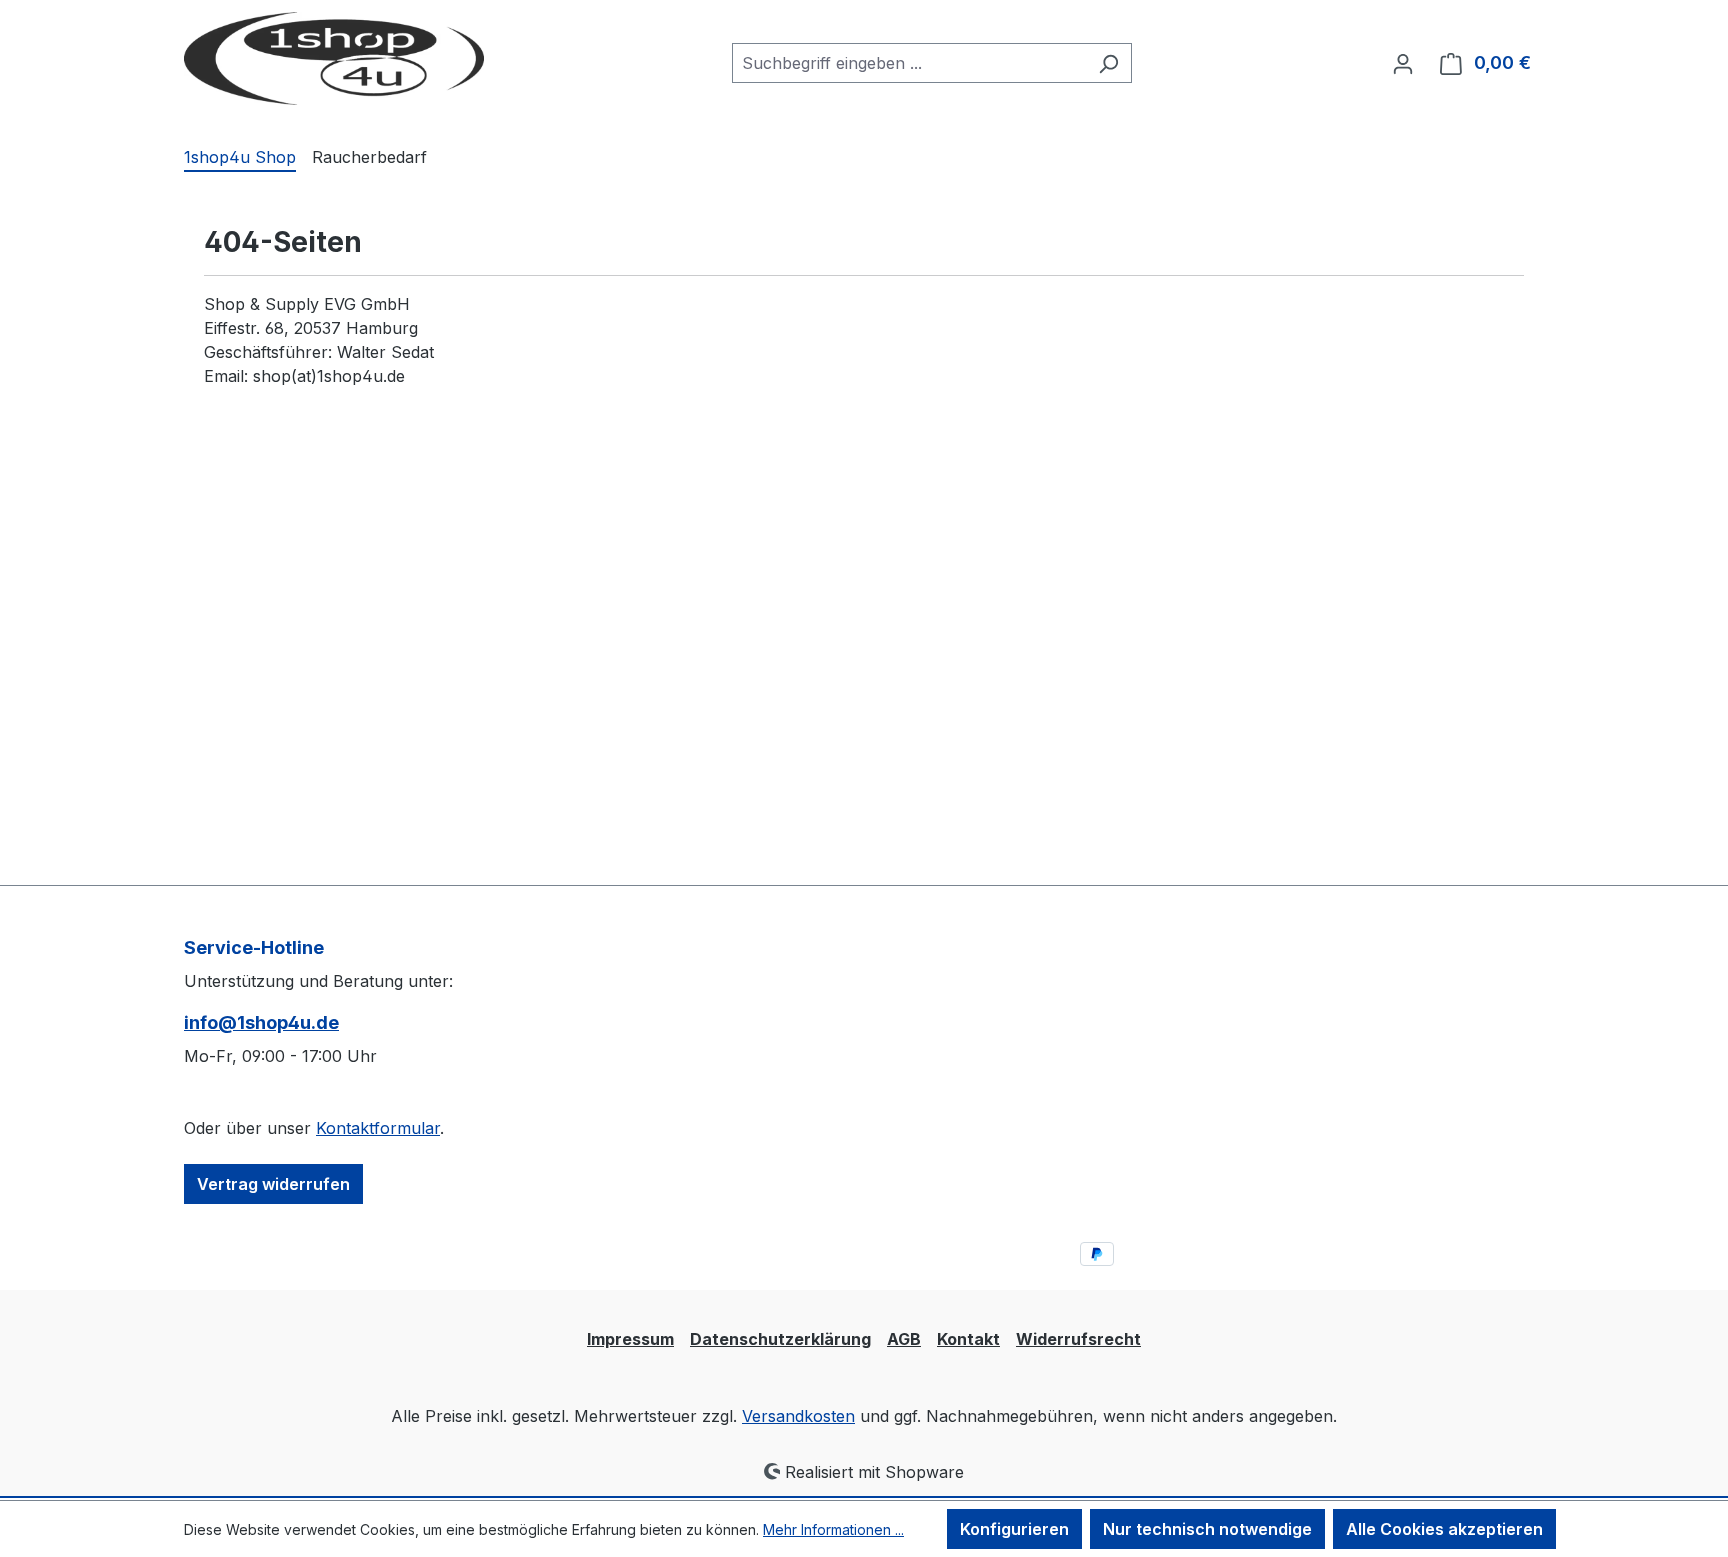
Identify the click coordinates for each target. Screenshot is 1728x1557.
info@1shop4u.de (261, 1022)
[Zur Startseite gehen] (334, 58)
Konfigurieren (1014, 1529)
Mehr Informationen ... (833, 1529)
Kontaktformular (378, 1128)
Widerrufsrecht (1078, 1339)
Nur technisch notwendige (1207, 1529)
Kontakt (968, 1339)
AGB (904, 1339)
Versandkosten (798, 1416)
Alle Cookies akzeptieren (1444, 1529)
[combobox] (909, 63)
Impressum (630, 1339)
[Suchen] (1108, 63)
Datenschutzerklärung (780, 1339)
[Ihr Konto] (1403, 63)
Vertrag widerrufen (273, 1184)
